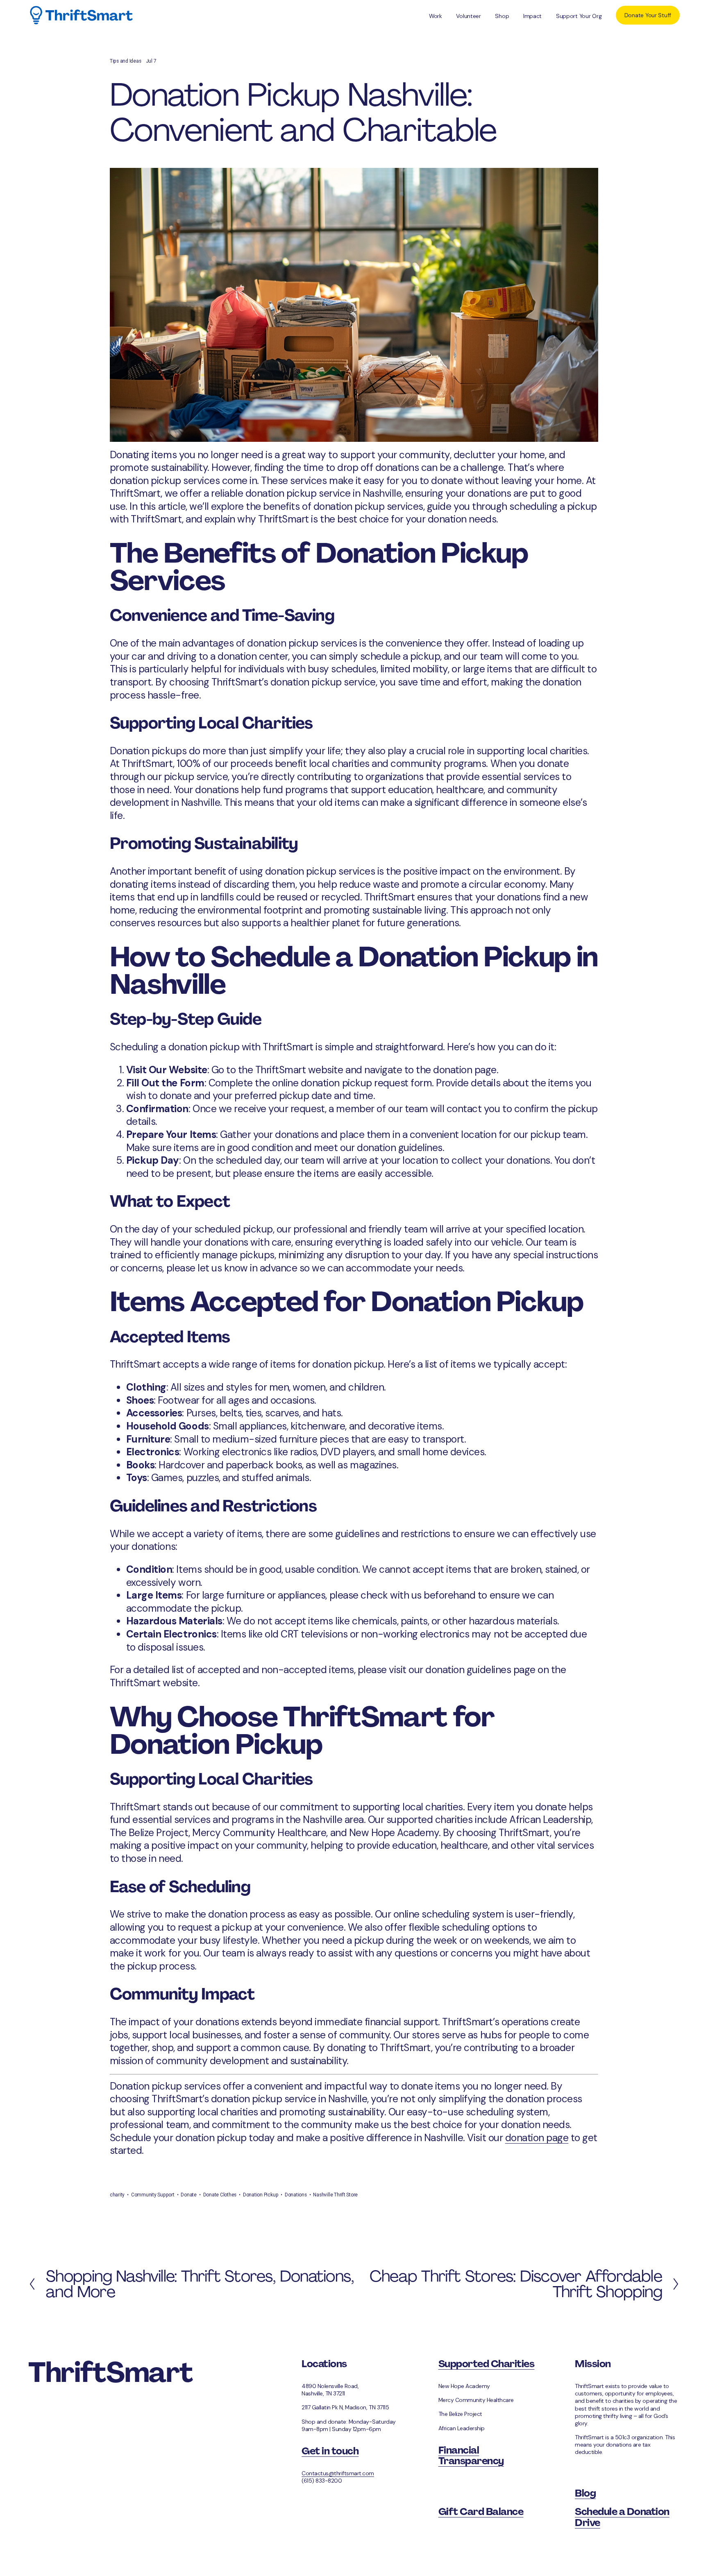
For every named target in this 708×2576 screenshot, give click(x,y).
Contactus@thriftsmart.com (338, 2473)
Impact (532, 16)
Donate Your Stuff (648, 15)
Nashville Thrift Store (335, 2195)
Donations (296, 2195)
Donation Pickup (261, 2195)
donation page (537, 2138)
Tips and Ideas (126, 61)
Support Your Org (579, 16)
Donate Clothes (220, 2195)
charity (117, 2195)
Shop (502, 16)
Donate (189, 2195)
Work (436, 16)
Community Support (153, 2195)
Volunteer (469, 16)
